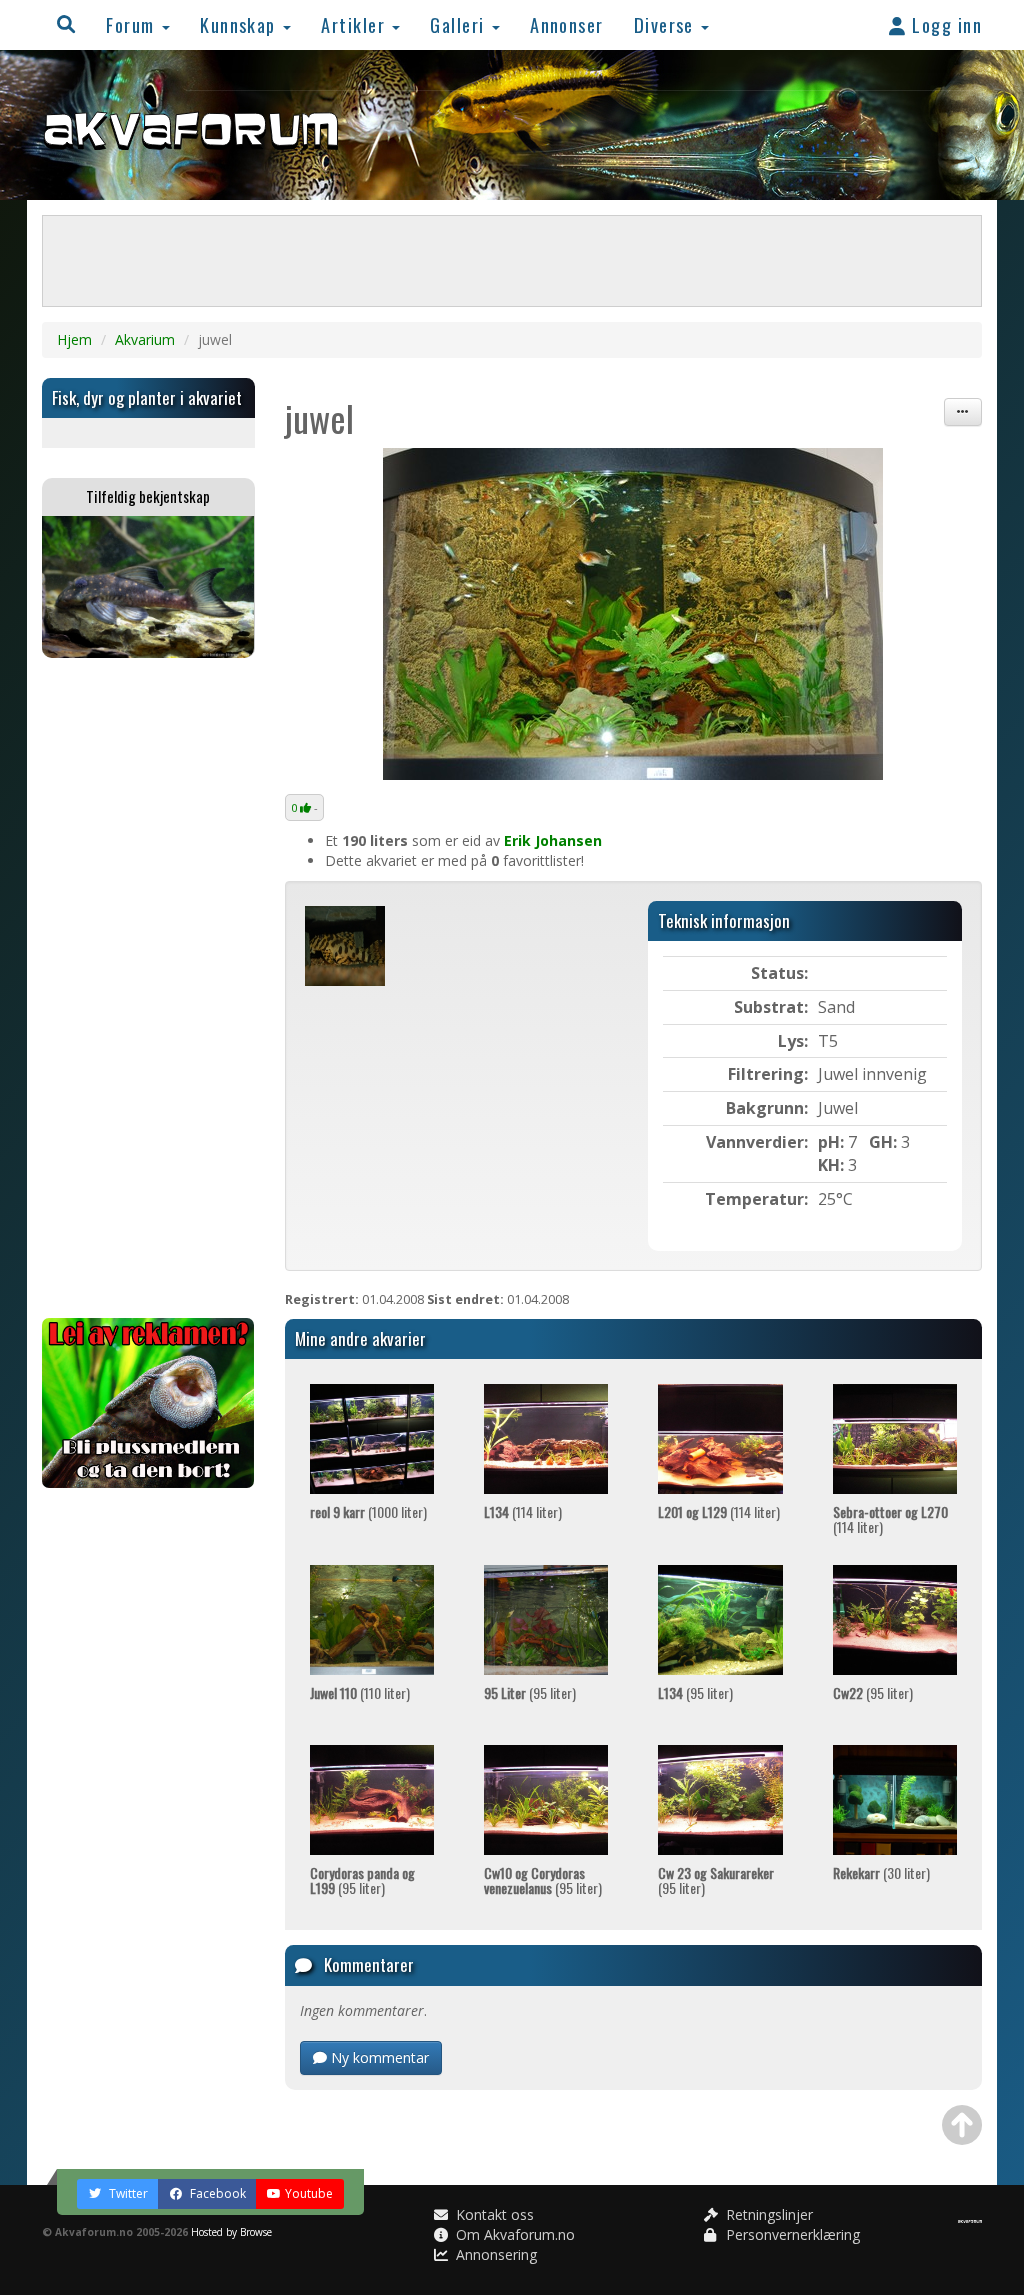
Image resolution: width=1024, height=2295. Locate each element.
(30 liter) (881, 1872)
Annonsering (494, 2254)
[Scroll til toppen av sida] (962, 2125)
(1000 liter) (368, 1511)
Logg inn (944, 24)
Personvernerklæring (791, 2234)
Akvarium (145, 339)
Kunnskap (240, 24)
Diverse (667, 24)
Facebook (216, 2193)
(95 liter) (530, 1692)
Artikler (355, 24)
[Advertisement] (148, 988)
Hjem (74, 339)
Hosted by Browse (231, 2232)
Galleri (460, 24)
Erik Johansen (553, 840)
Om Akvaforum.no (513, 2234)
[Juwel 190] (634, 614)
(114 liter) (523, 1511)
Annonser (567, 24)
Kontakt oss (493, 2214)
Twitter (127, 2193)
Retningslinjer (767, 2214)
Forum (133, 24)
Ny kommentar (378, 2057)
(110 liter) (360, 1692)
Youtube (309, 2193)
